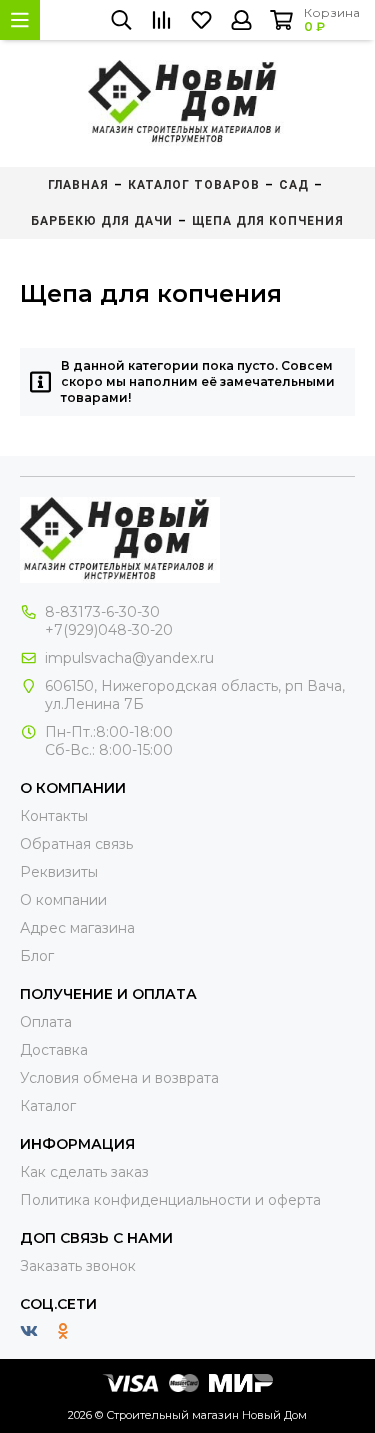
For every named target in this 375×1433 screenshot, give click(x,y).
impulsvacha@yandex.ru (129, 658)
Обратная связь (76, 844)
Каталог (48, 1106)
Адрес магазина (77, 928)
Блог (37, 956)
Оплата (46, 1022)
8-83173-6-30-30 (102, 612)
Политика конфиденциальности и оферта (170, 1200)
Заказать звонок (78, 1266)
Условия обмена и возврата (119, 1078)
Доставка (54, 1050)
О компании (63, 900)
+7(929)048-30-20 (109, 630)
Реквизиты (59, 872)
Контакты (54, 816)
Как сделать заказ (84, 1172)
